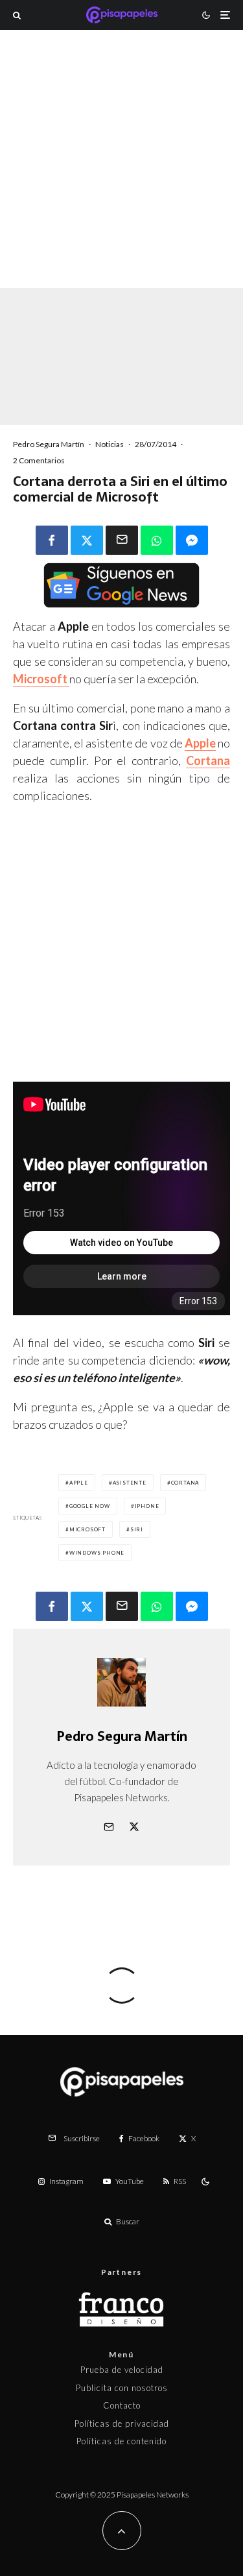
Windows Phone (97, 1553)
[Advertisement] (121, 176)
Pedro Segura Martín (49, 444)
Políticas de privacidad (122, 2424)
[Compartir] (52, 540)
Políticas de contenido (121, 2441)
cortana (185, 1483)
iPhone (147, 1506)
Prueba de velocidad (122, 2370)
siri (137, 1529)
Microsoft (87, 1529)
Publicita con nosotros (122, 2388)
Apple (79, 1483)
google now (90, 1506)
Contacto (122, 2405)
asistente (130, 1483)
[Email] (122, 540)
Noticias (110, 444)
